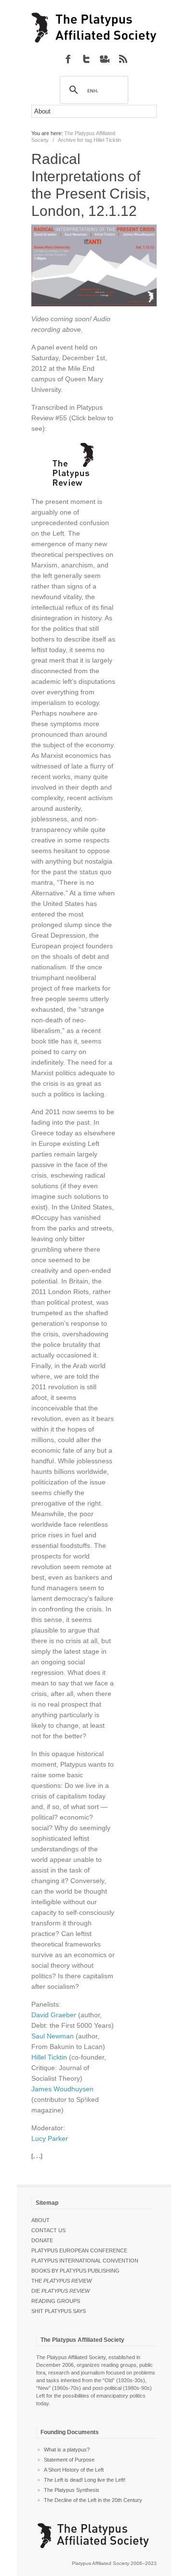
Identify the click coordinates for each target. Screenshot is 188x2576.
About (40, 2220)
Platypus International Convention (85, 2261)
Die (60, 2291)
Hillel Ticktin (49, 2057)
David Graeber (54, 2015)
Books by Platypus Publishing (75, 2271)
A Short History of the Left (74, 2470)
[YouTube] (105, 59)
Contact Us (48, 2230)
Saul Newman (53, 2036)
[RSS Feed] (123, 59)
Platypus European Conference (79, 2250)
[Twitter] (86, 59)
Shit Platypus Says (59, 2311)
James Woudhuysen (62, 2089)
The (61, 2281)
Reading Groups (56, 2301)
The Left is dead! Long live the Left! (85, 2480)
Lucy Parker (50, 2138)
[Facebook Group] (68, 59)
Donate (42, 2240)
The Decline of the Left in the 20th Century (93, 2500)
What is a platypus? (67, 2450)
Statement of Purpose (69, 2460)
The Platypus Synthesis (72, 2490)
